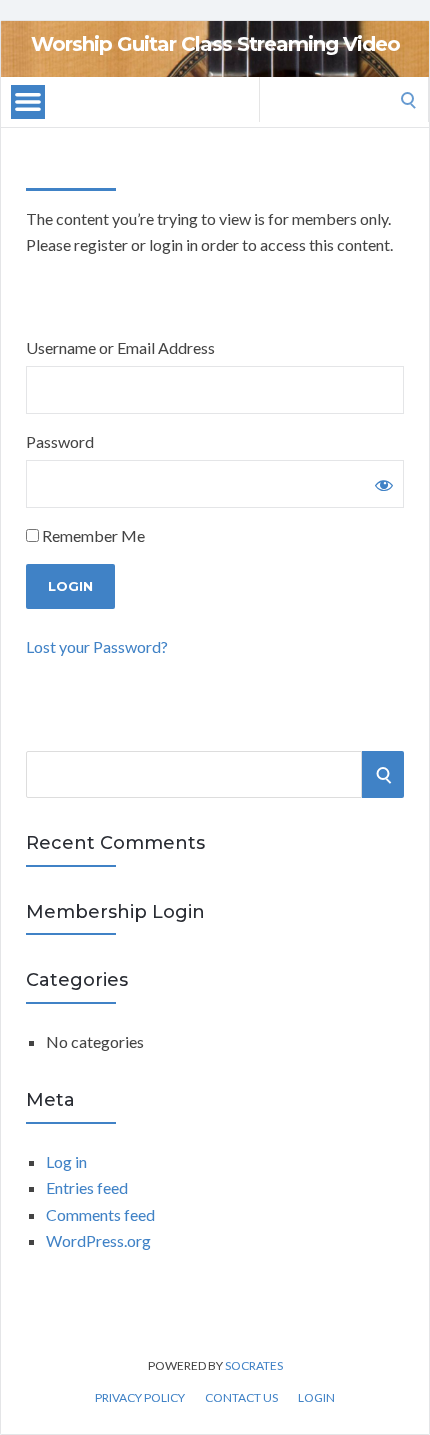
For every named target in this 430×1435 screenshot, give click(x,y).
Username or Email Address (120, 347)
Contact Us (241, 1398)
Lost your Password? (97, 646)
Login (316, 1398)
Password (60, 441)
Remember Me (92, 535)
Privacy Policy (140, 1398)
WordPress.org (98, 1240)
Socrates (254, 1365)
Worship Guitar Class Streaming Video (215, 44)
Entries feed (87, 1187)
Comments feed (100, 1214)
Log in (66, 1161)
